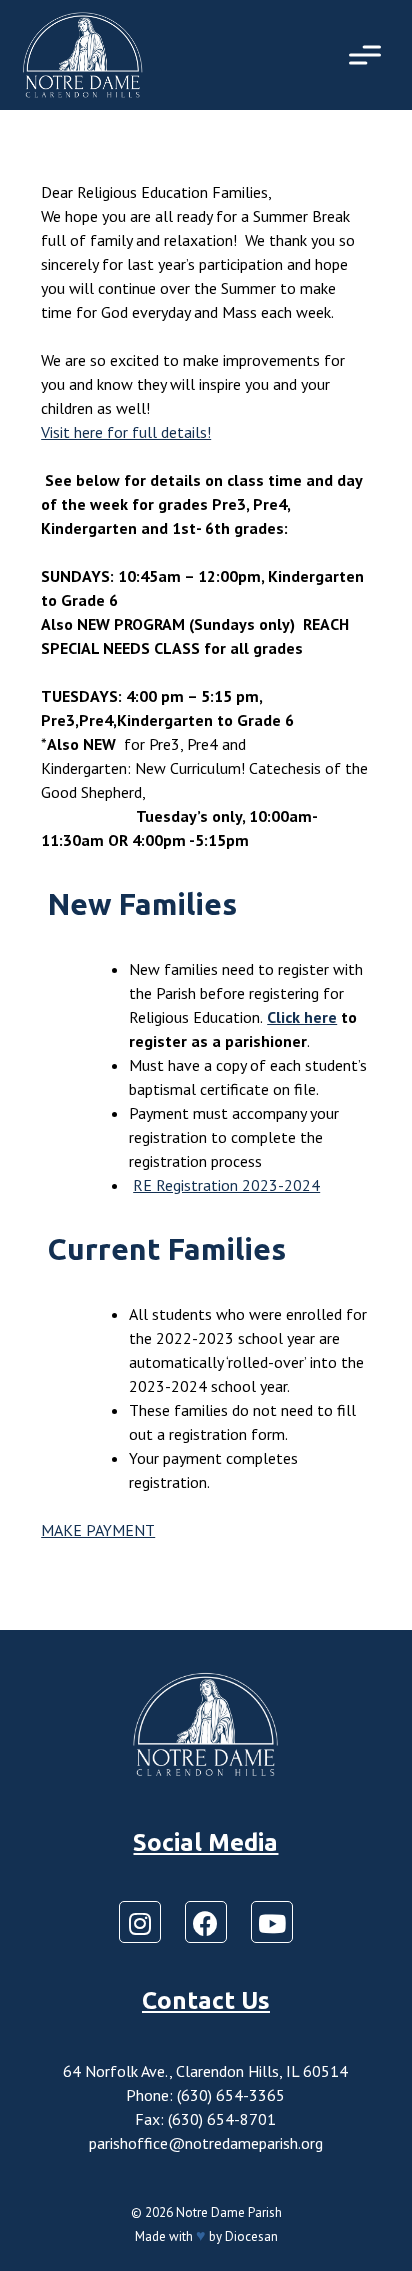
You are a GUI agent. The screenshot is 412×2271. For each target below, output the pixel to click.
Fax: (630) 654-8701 (205, 2119)
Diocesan (251, 2236)
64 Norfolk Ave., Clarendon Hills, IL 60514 (205, 2071)
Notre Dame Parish (229, 2212)
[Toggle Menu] (365, 54)
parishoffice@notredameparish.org (206, 2143)
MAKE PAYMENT (98, 1530)
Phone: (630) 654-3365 (205, 2095)
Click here (302, 1017)
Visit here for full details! (126, 432)
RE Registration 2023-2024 (226, 1185)
